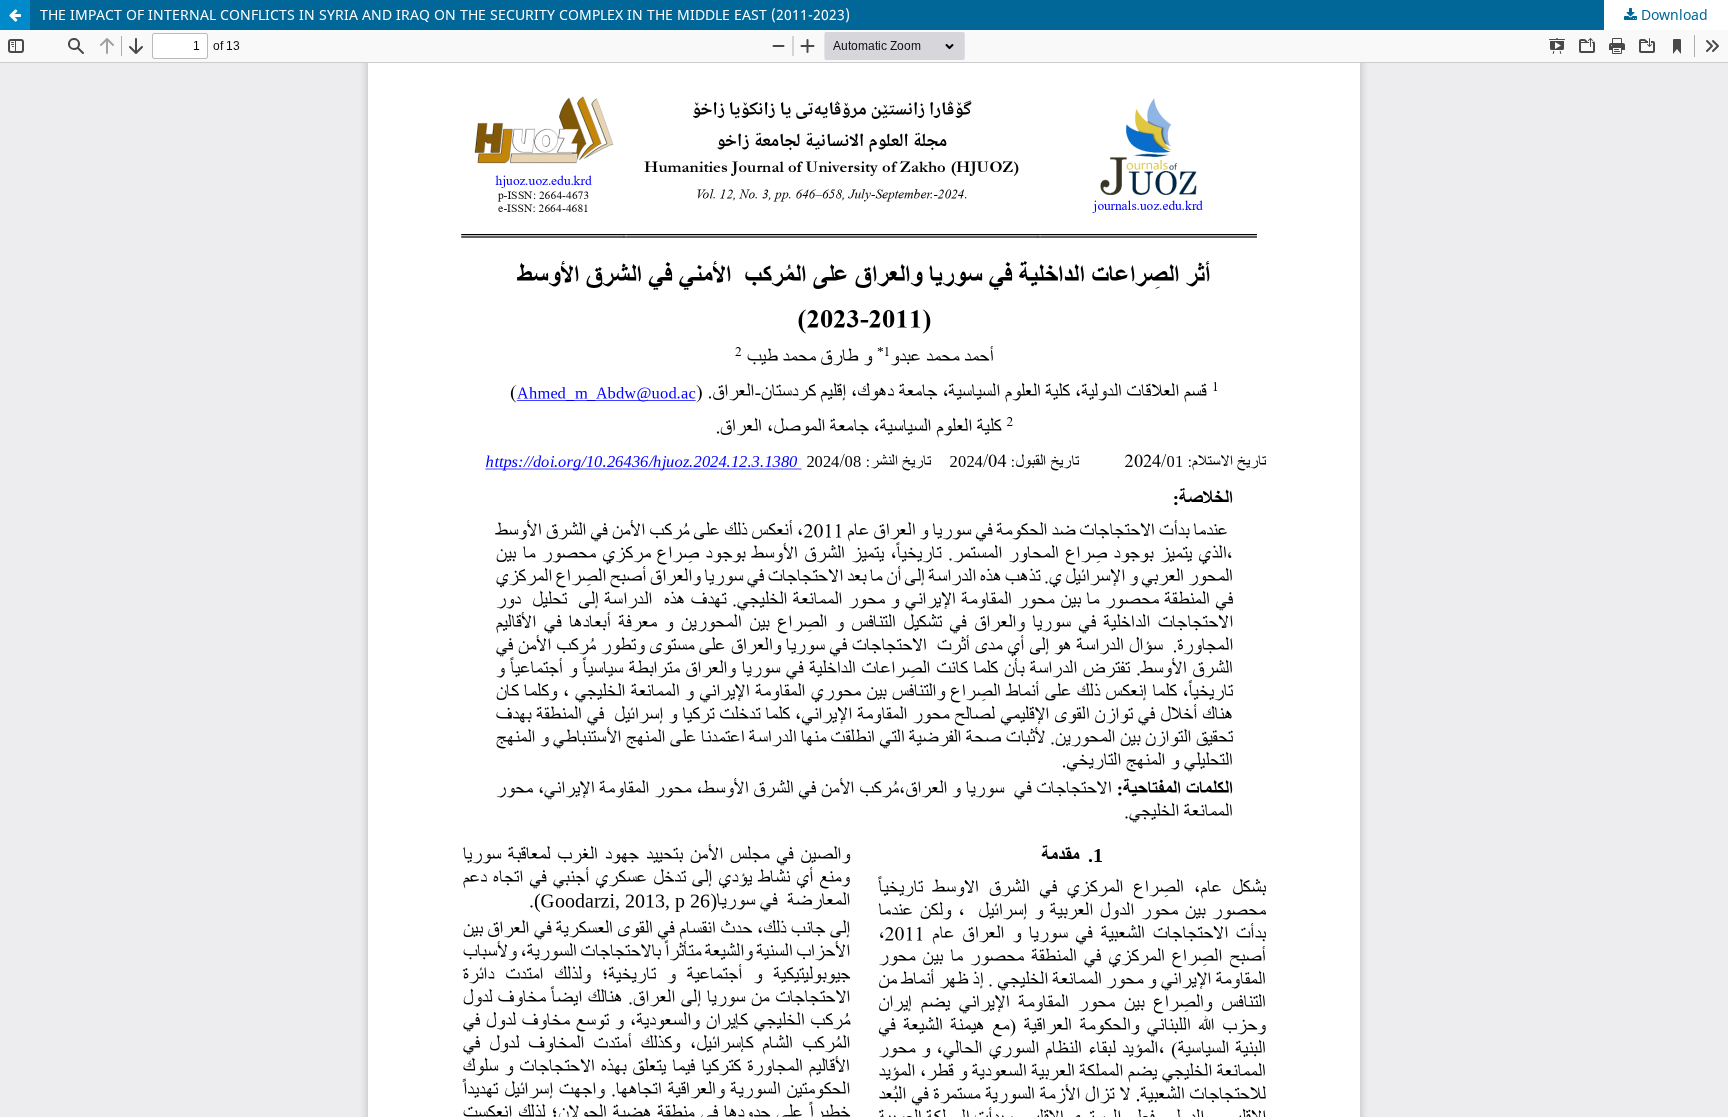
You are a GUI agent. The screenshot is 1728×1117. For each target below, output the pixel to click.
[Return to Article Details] (15, 15)
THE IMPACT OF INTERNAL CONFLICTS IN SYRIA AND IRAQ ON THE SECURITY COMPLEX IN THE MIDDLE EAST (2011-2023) (445, 14)
